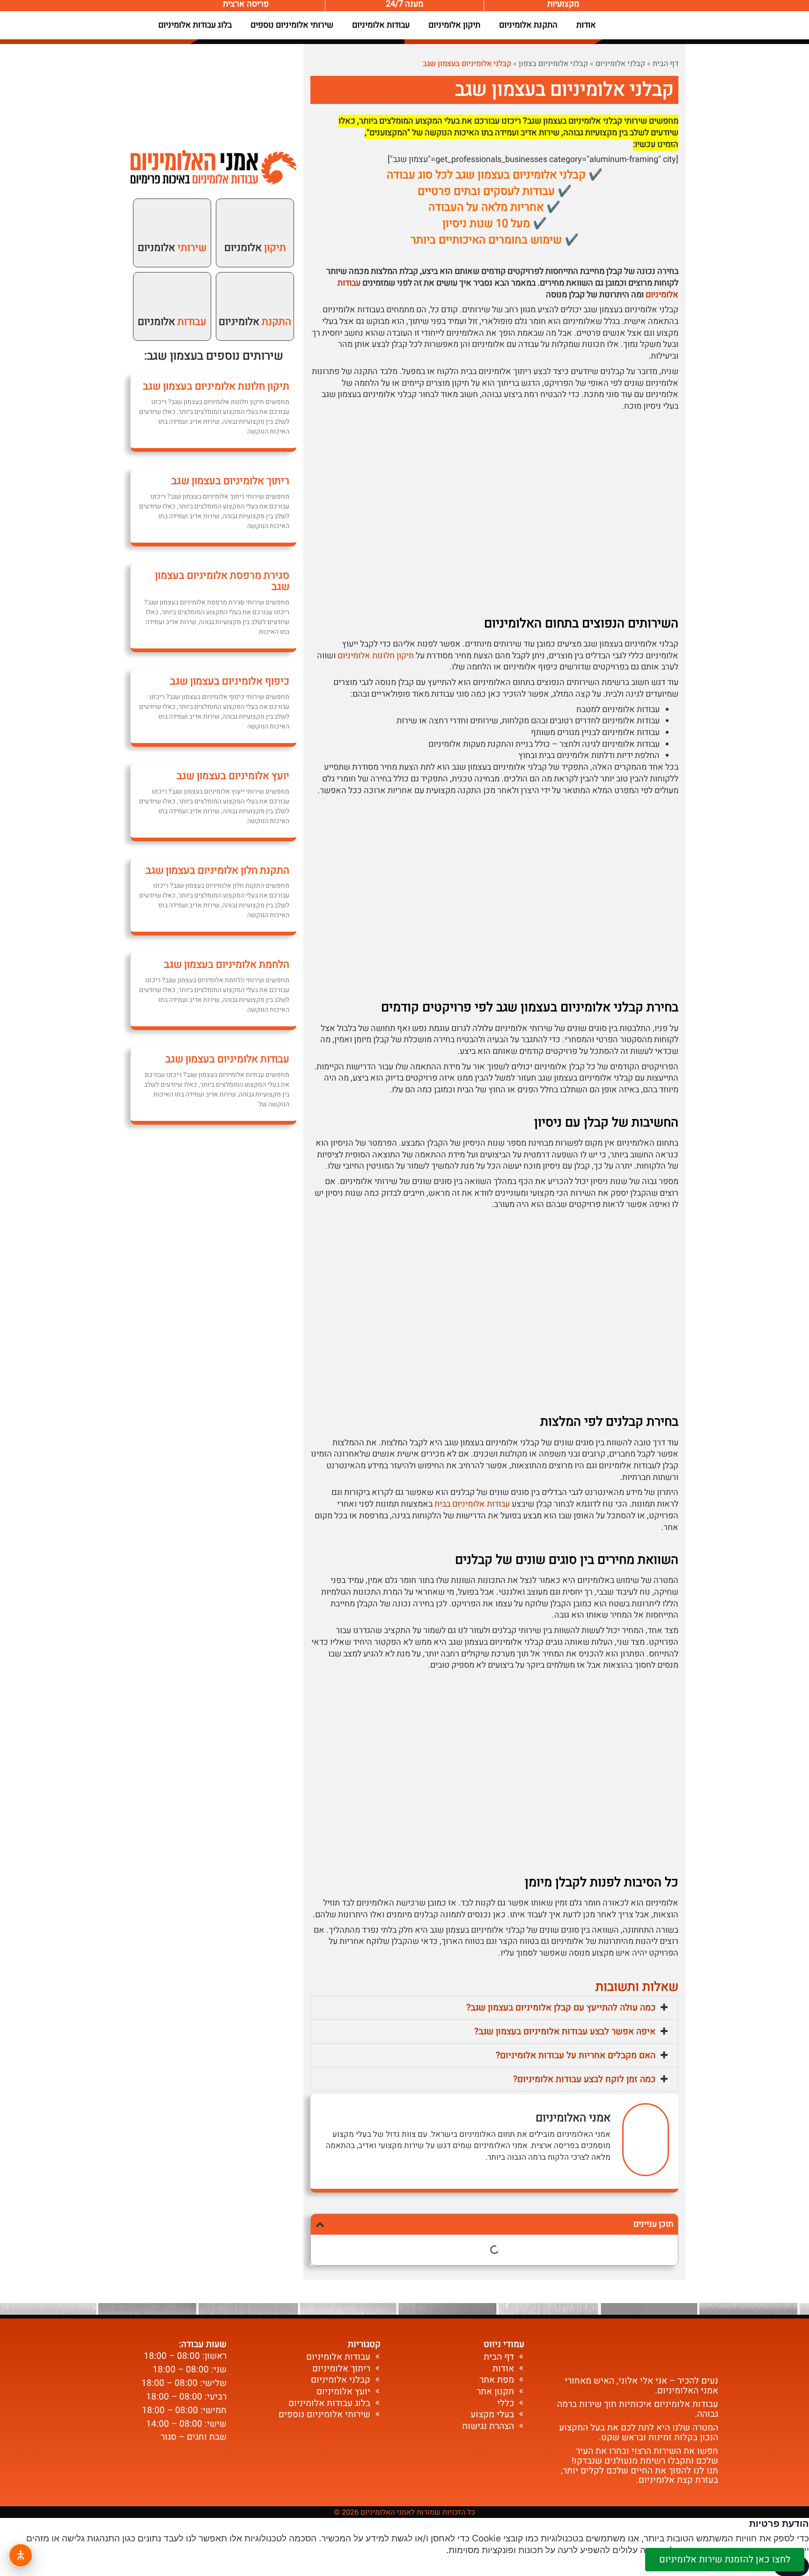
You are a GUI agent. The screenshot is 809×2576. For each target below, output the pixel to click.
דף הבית (666, 64)
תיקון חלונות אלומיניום (376, 656)
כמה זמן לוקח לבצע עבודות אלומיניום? (584, 2079)
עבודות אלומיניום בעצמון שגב (227, 1059)
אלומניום (255, 248)
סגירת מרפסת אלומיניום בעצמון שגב (222, 581)
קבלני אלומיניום (620, 64)
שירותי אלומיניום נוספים (292, 25)
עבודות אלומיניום (381, 25)
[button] (494, 2008)
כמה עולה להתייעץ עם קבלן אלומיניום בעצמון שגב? (561, 2008)
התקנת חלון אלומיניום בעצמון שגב (217, 870)
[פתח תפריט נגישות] (21, 2555)
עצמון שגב (172, 356)
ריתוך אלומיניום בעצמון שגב (230, 481)
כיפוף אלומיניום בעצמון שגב (230, 681)
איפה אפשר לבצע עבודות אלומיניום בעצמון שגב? (565, 2031)
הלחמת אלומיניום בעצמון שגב (227, 964)
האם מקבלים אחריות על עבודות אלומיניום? (576, 2055)
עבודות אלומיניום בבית (472, 1504)
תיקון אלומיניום (454, 25)
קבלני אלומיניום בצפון (553, 64)
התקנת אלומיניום (528, 25)
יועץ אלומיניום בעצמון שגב (233, 776)
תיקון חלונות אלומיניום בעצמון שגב (216, 386)
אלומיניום (255, 322)
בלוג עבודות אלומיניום (195, 25)
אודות (586, 25)
